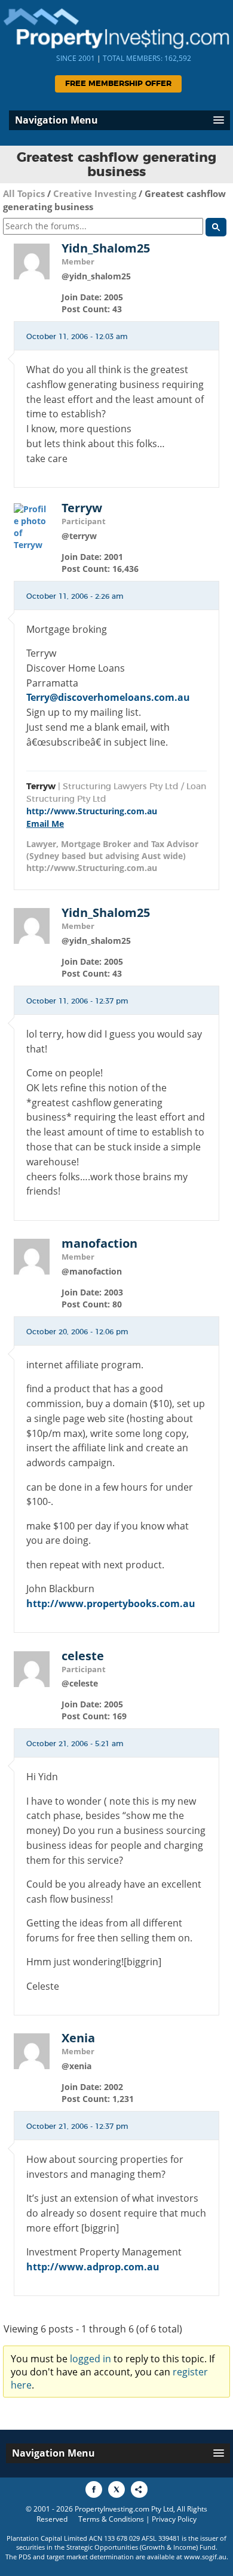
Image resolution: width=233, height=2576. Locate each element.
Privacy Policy (174, 2519)
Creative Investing (95, 193)
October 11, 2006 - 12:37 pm (77, 1001)
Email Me (45, 824)
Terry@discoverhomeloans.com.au (108, 697)
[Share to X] (116, 2489)
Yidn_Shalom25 (106, 248)
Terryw (82, 508)
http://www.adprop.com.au (93, 2267)
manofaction (99, 1244)
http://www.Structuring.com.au (92, 811)
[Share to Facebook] (94, 2489)
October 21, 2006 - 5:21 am (75, 1744)
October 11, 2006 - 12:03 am (77, 337)
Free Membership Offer (118, 84)
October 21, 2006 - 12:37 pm (77, 2126)
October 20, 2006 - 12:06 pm (77, 1332)
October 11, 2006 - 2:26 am (75, 596)
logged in (91, 2359)
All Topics (24, 193)
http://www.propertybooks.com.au (111, 1604)
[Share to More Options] (139, 2489)
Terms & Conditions (111, 2519)
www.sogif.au (205, 2557)
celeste (83, 1656)
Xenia (78, 2038)
